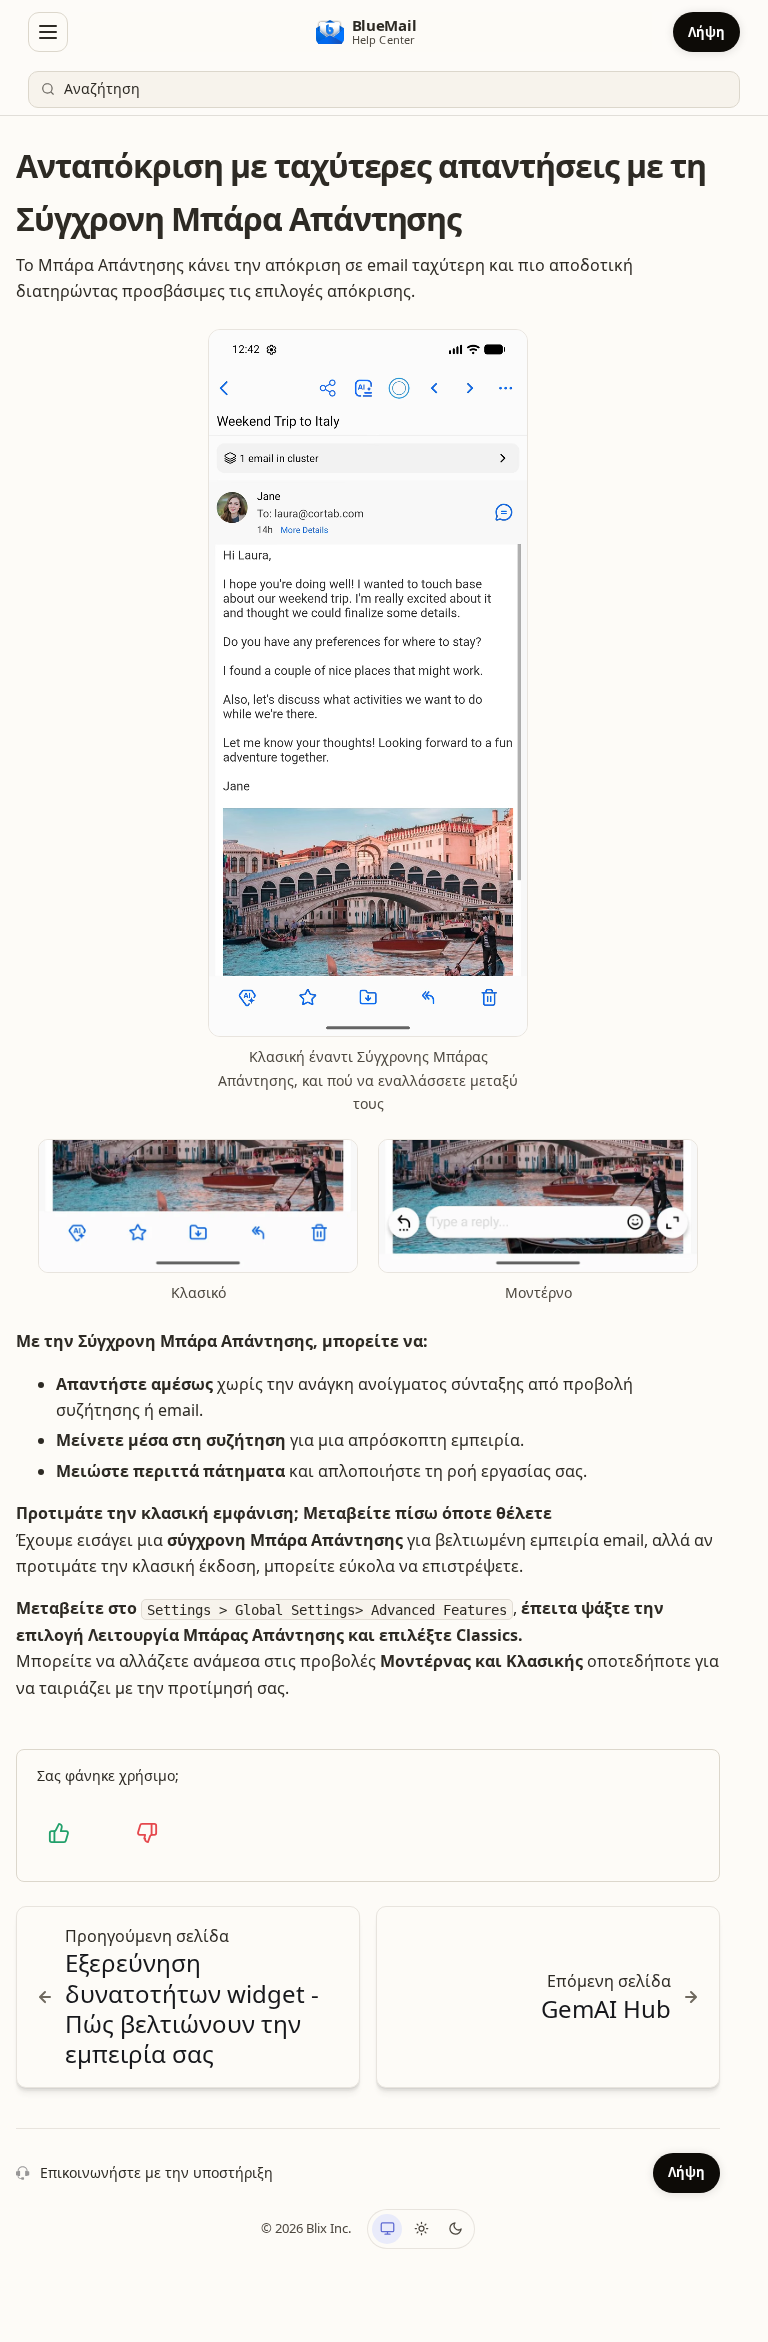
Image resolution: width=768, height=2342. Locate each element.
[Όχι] (147, 1833)
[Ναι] (59, 1833)
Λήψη (706, 32)
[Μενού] (48, 32)
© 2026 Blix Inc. (306, 2228)
